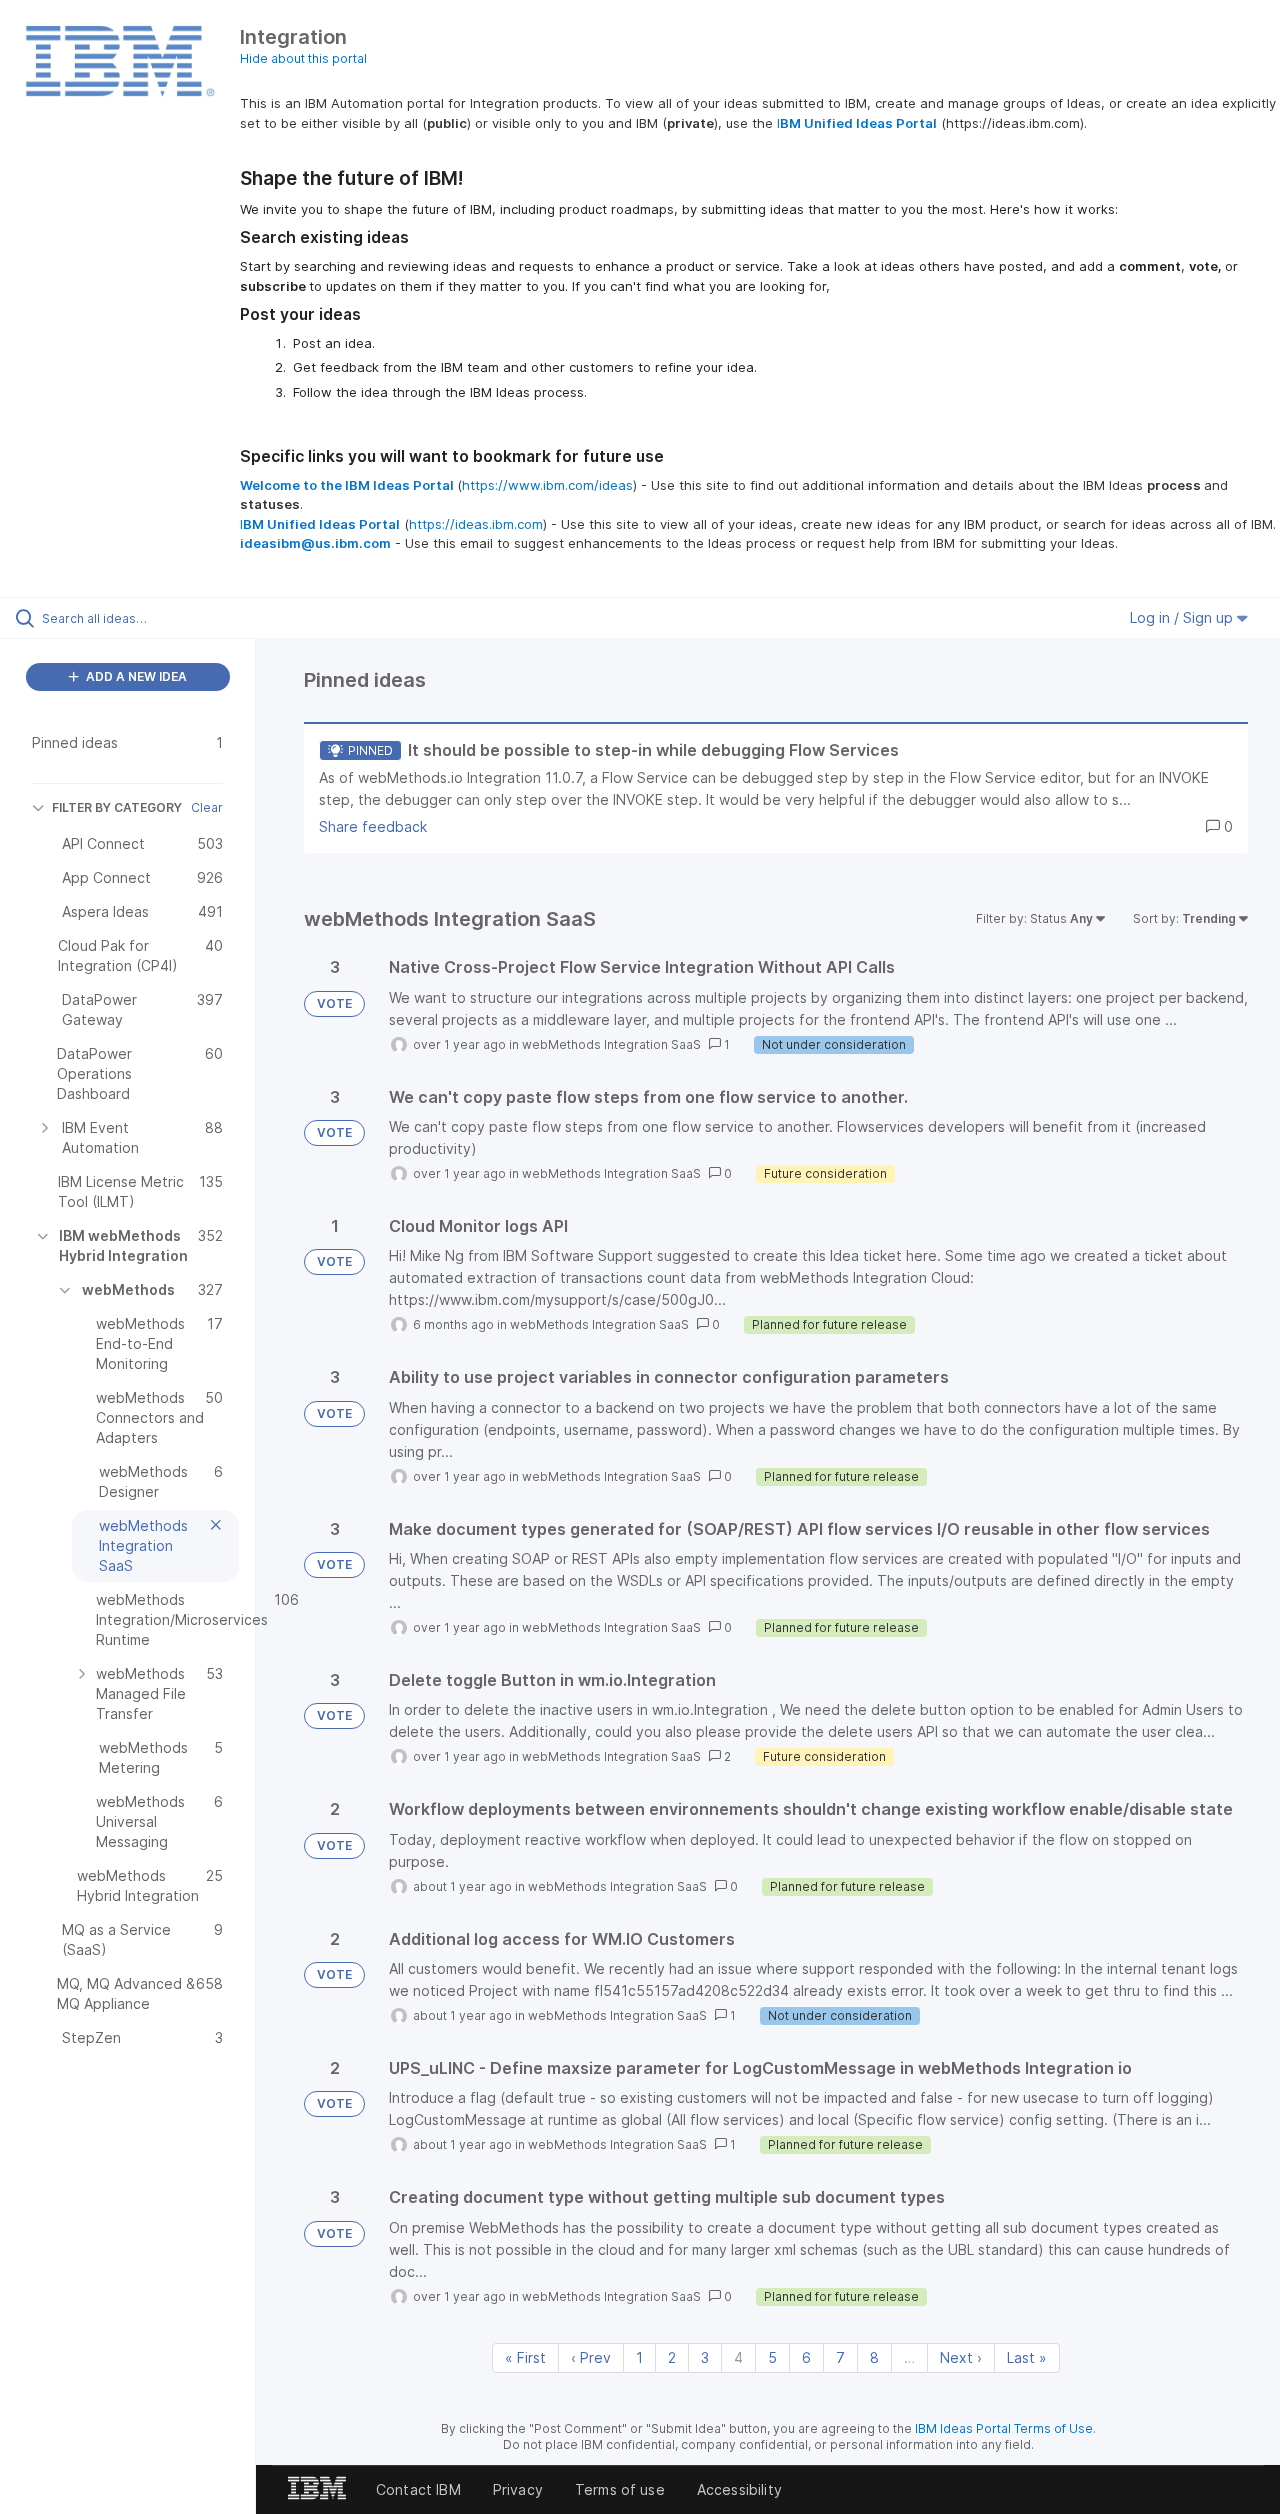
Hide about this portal (303, 58)
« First (525, 2357)
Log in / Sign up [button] (1183, 617)
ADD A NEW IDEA (135, 676)
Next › (961, 2357)
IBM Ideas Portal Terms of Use (1004, 2428)
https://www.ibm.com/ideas (547, 485)
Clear (207, 807)
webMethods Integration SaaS (611, 1044)
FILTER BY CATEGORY (117, 807)
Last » (1027, 2357)
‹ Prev (591, 2357)
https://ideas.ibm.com (476, 524)
